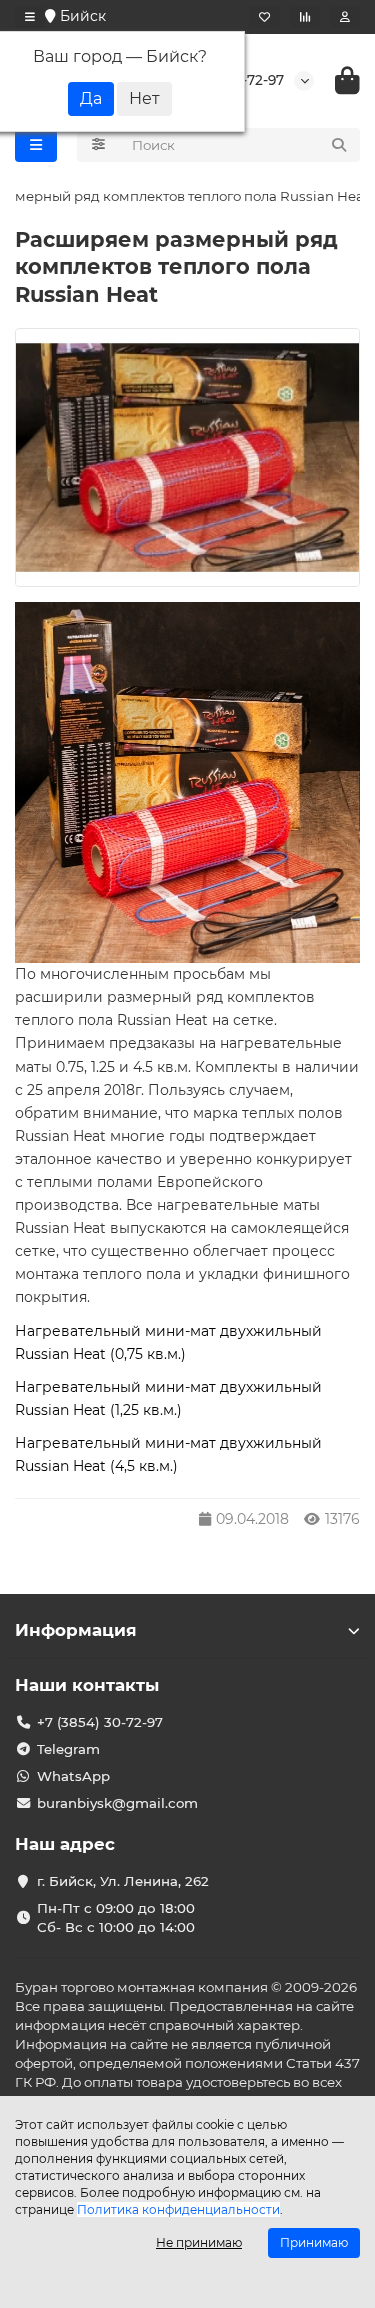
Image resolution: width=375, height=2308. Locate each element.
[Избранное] (264, 17)
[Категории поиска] (98, 145)
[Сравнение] (305, 17)
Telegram (68, 1749)
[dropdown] (30, 17)
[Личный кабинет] (345, 17)
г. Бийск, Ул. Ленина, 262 (123, 1881)
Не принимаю (199, 2242)
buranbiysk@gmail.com (117, 1803)
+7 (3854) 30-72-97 (100, 1722)
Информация (76, 1630)
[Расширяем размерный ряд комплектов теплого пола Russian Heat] (187, 457)
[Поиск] (339, 145)
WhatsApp (73, 1776)
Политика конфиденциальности (178, 2209)
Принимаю (314, 2242)
